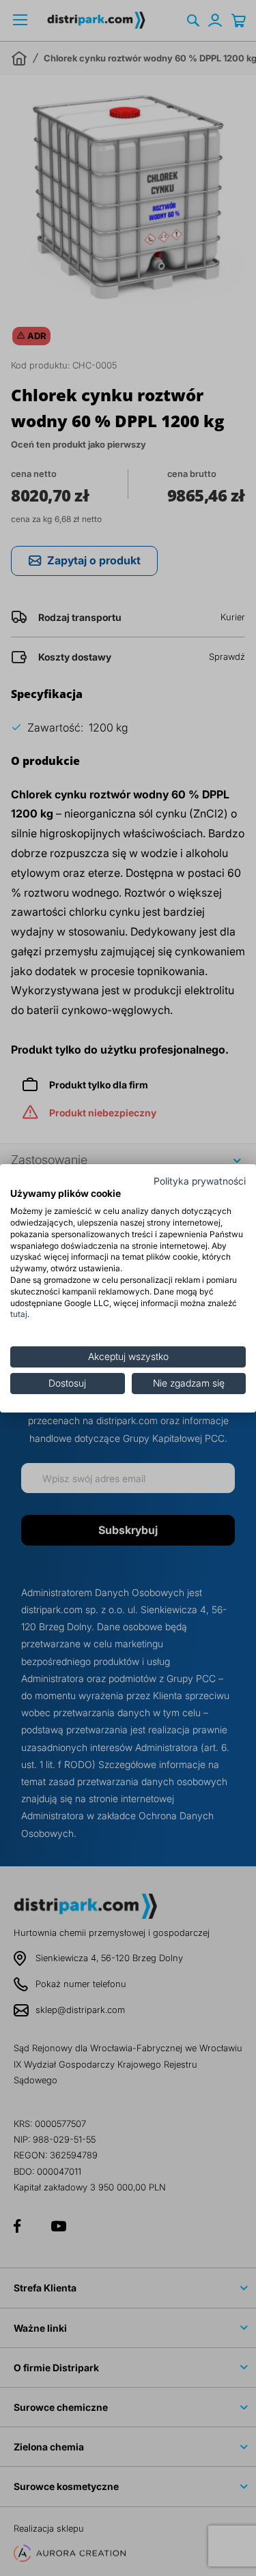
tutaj (19, 1314)
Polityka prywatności (200, 1181)
